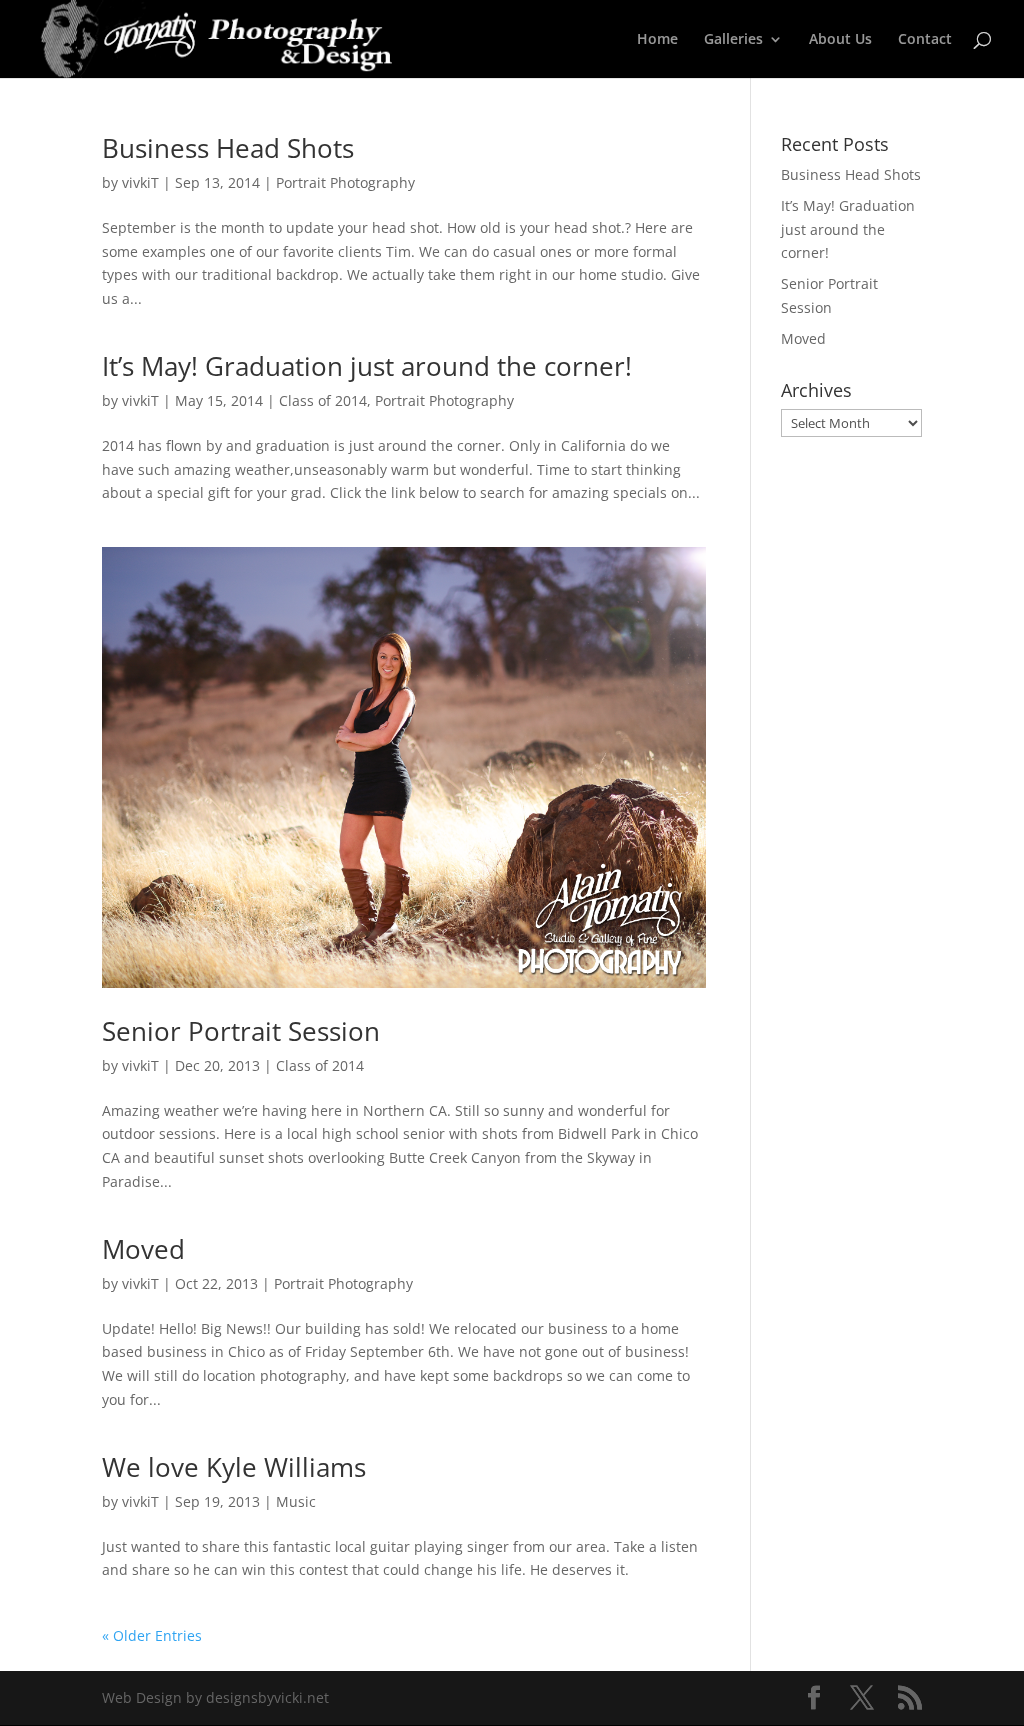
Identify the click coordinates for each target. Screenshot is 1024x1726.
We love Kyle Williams (234, 1467)
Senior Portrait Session (241, 1031)
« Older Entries (152, 1635)
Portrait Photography (345, 182)
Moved (143, 1249)
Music (296, 1501)
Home (657, 40)
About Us (840, 40)
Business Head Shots (228, 148)
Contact (925, 40)
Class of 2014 (323, 400)
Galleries (733, 40)
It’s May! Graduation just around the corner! (367, 366)
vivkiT (140, 182)
